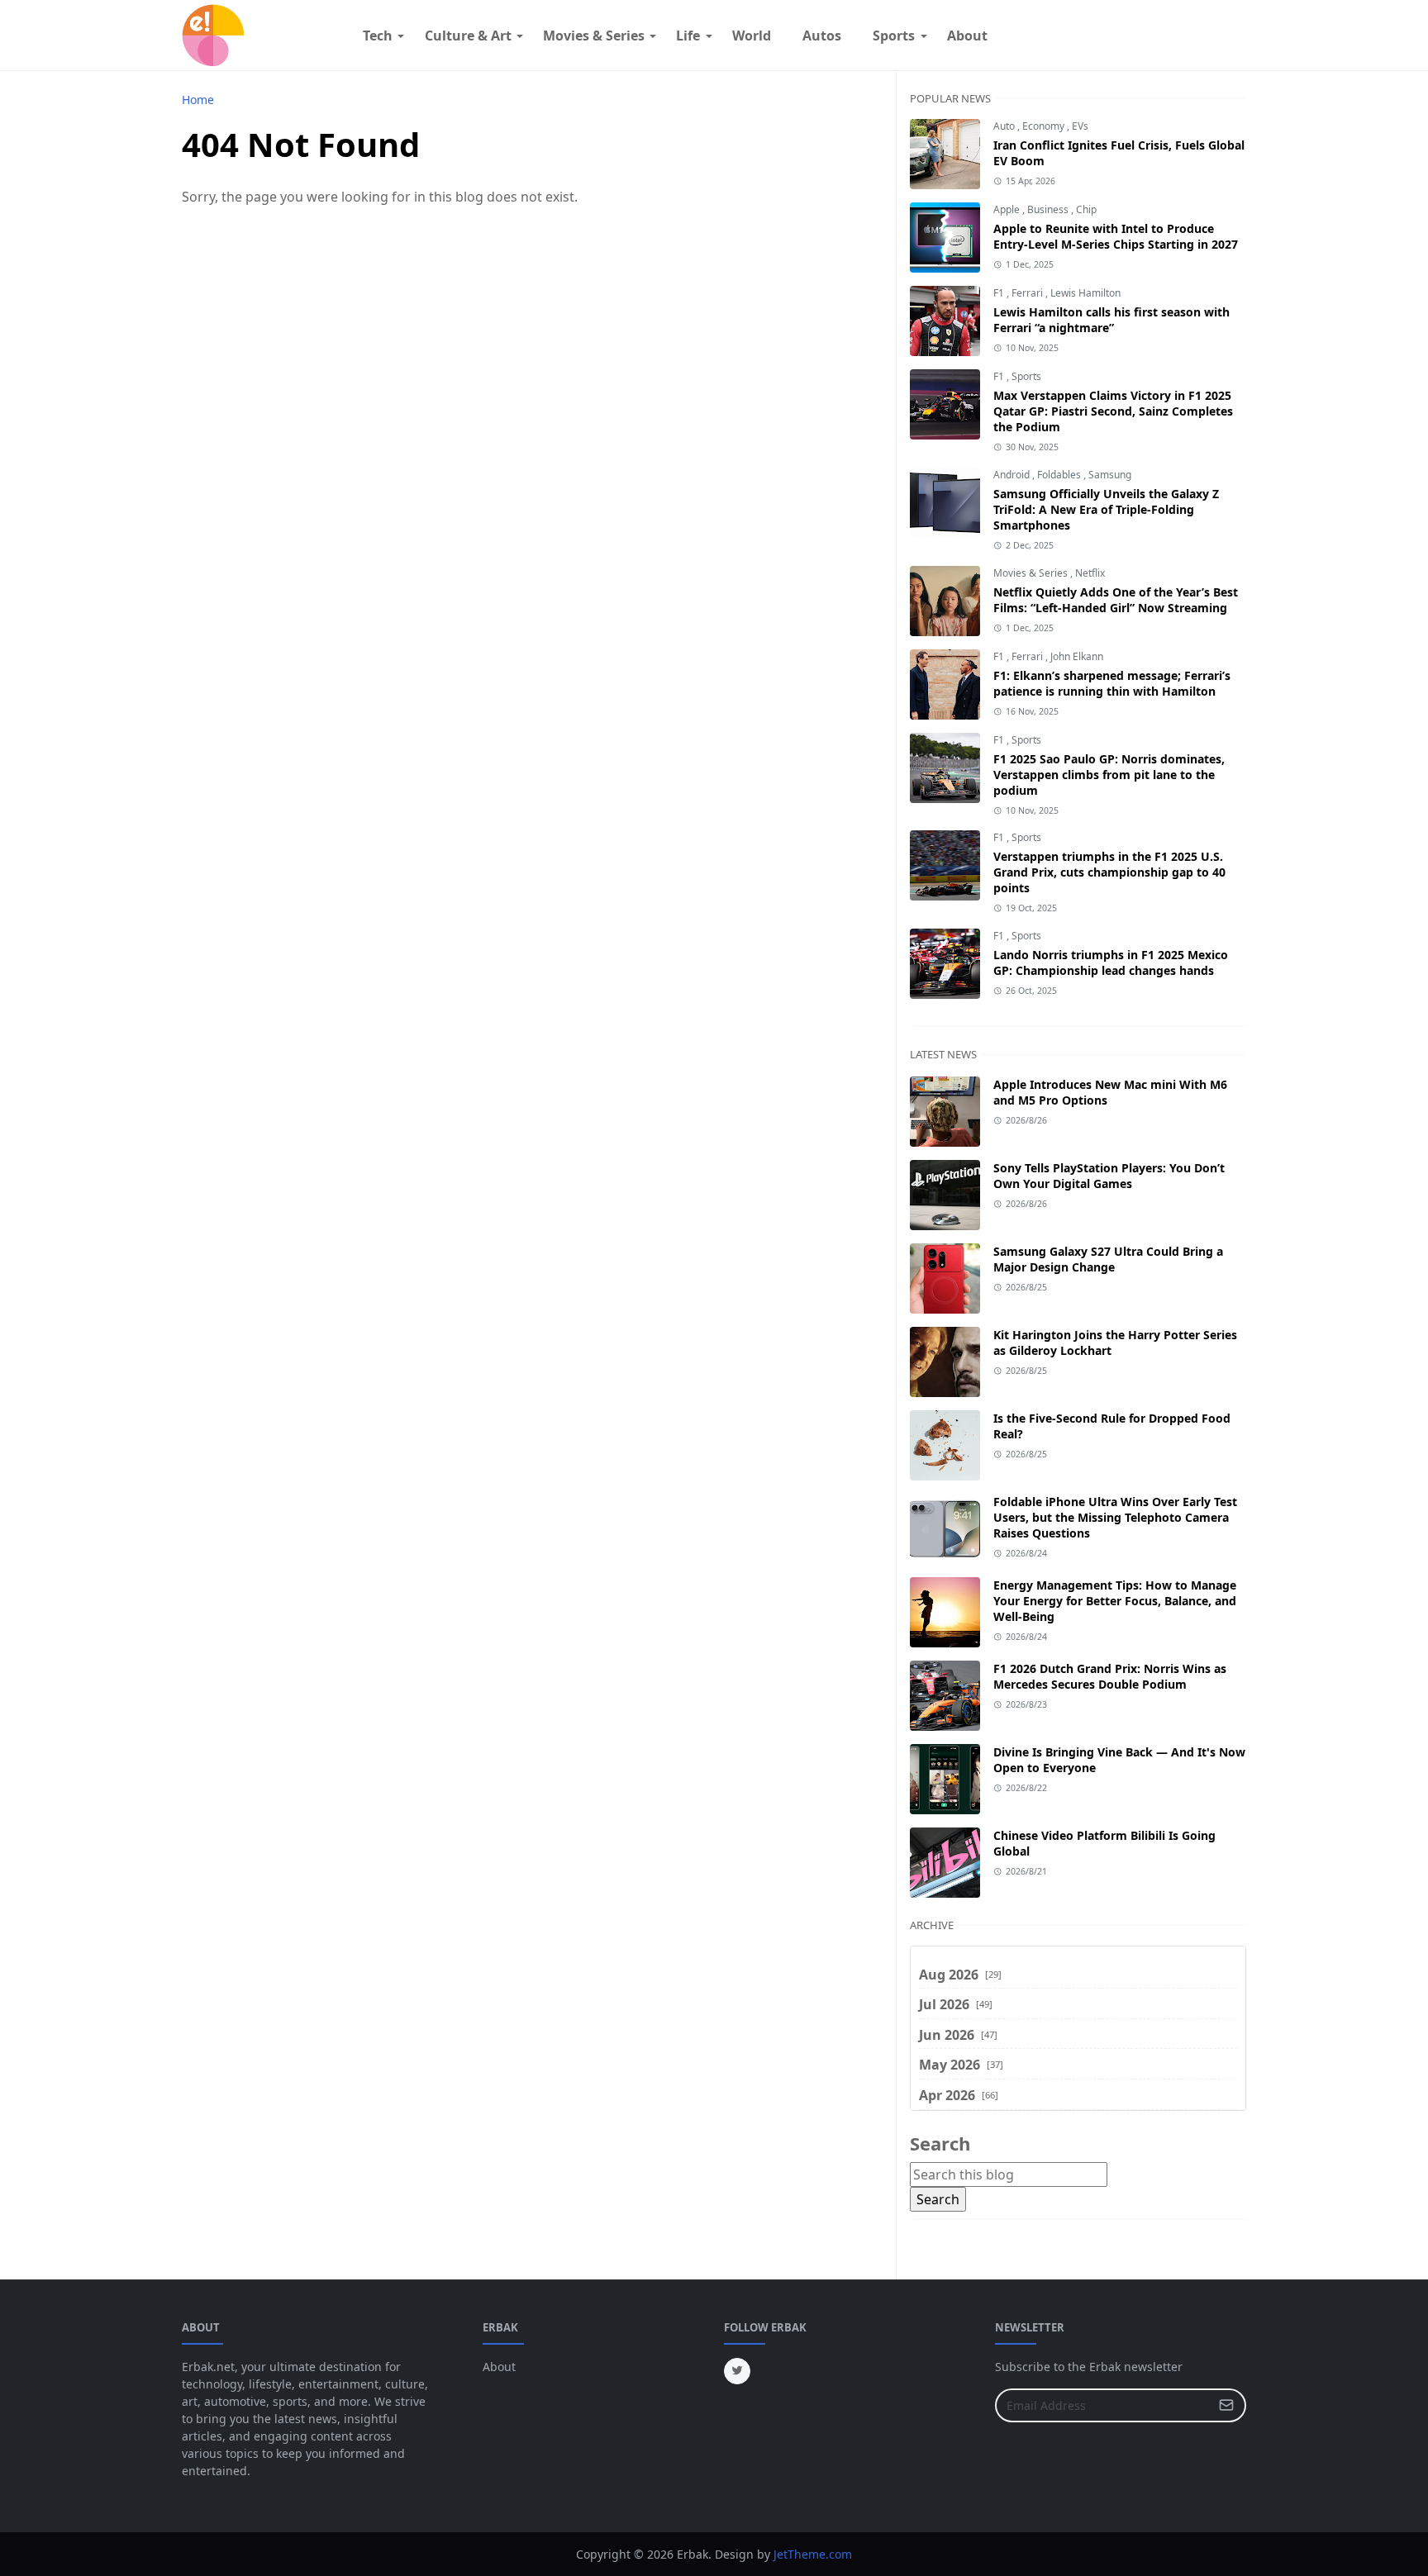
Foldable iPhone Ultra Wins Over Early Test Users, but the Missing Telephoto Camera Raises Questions (1115, 1517)
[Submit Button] (1226, 2405)
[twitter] (737, 2371)
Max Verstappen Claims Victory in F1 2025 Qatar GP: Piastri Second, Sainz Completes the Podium (1113, 411)
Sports (1026, 376)
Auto (1005, 126)
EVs (1080, 126)
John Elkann (1077, 656)
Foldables (1060, 475)
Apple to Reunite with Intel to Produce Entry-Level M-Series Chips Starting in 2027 (1116, 236)
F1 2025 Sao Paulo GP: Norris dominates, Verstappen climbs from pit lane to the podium (1109, 775)
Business (1049, 209)
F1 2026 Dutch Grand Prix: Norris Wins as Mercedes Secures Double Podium (1110, 1676)
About (499, 2367)
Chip (1086, 209)
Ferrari (1028, 293)
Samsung (1110, 475)
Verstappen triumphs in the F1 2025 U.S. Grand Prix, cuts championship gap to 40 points (1109, 872)
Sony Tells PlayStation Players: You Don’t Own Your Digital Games (1109, 1176)
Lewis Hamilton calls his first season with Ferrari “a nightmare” (1111, 320)
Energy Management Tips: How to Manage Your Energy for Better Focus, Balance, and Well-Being (1115, 1601)
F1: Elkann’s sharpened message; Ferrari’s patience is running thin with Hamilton (1112, 683)
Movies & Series (1032, 573)
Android (1013, 475)
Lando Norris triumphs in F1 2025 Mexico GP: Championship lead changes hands (1111, 962)
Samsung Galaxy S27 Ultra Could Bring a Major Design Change (1108, 1259)
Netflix (1090, 573)
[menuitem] (378, 36)
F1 (1000, 293)
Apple (1008, 209)
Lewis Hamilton (1085, 293)
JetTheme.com (813, 2554)
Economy (1045, 126)
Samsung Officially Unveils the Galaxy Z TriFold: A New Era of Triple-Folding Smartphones (1106, 509)
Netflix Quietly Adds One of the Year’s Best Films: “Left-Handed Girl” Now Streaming (1116, 600)
